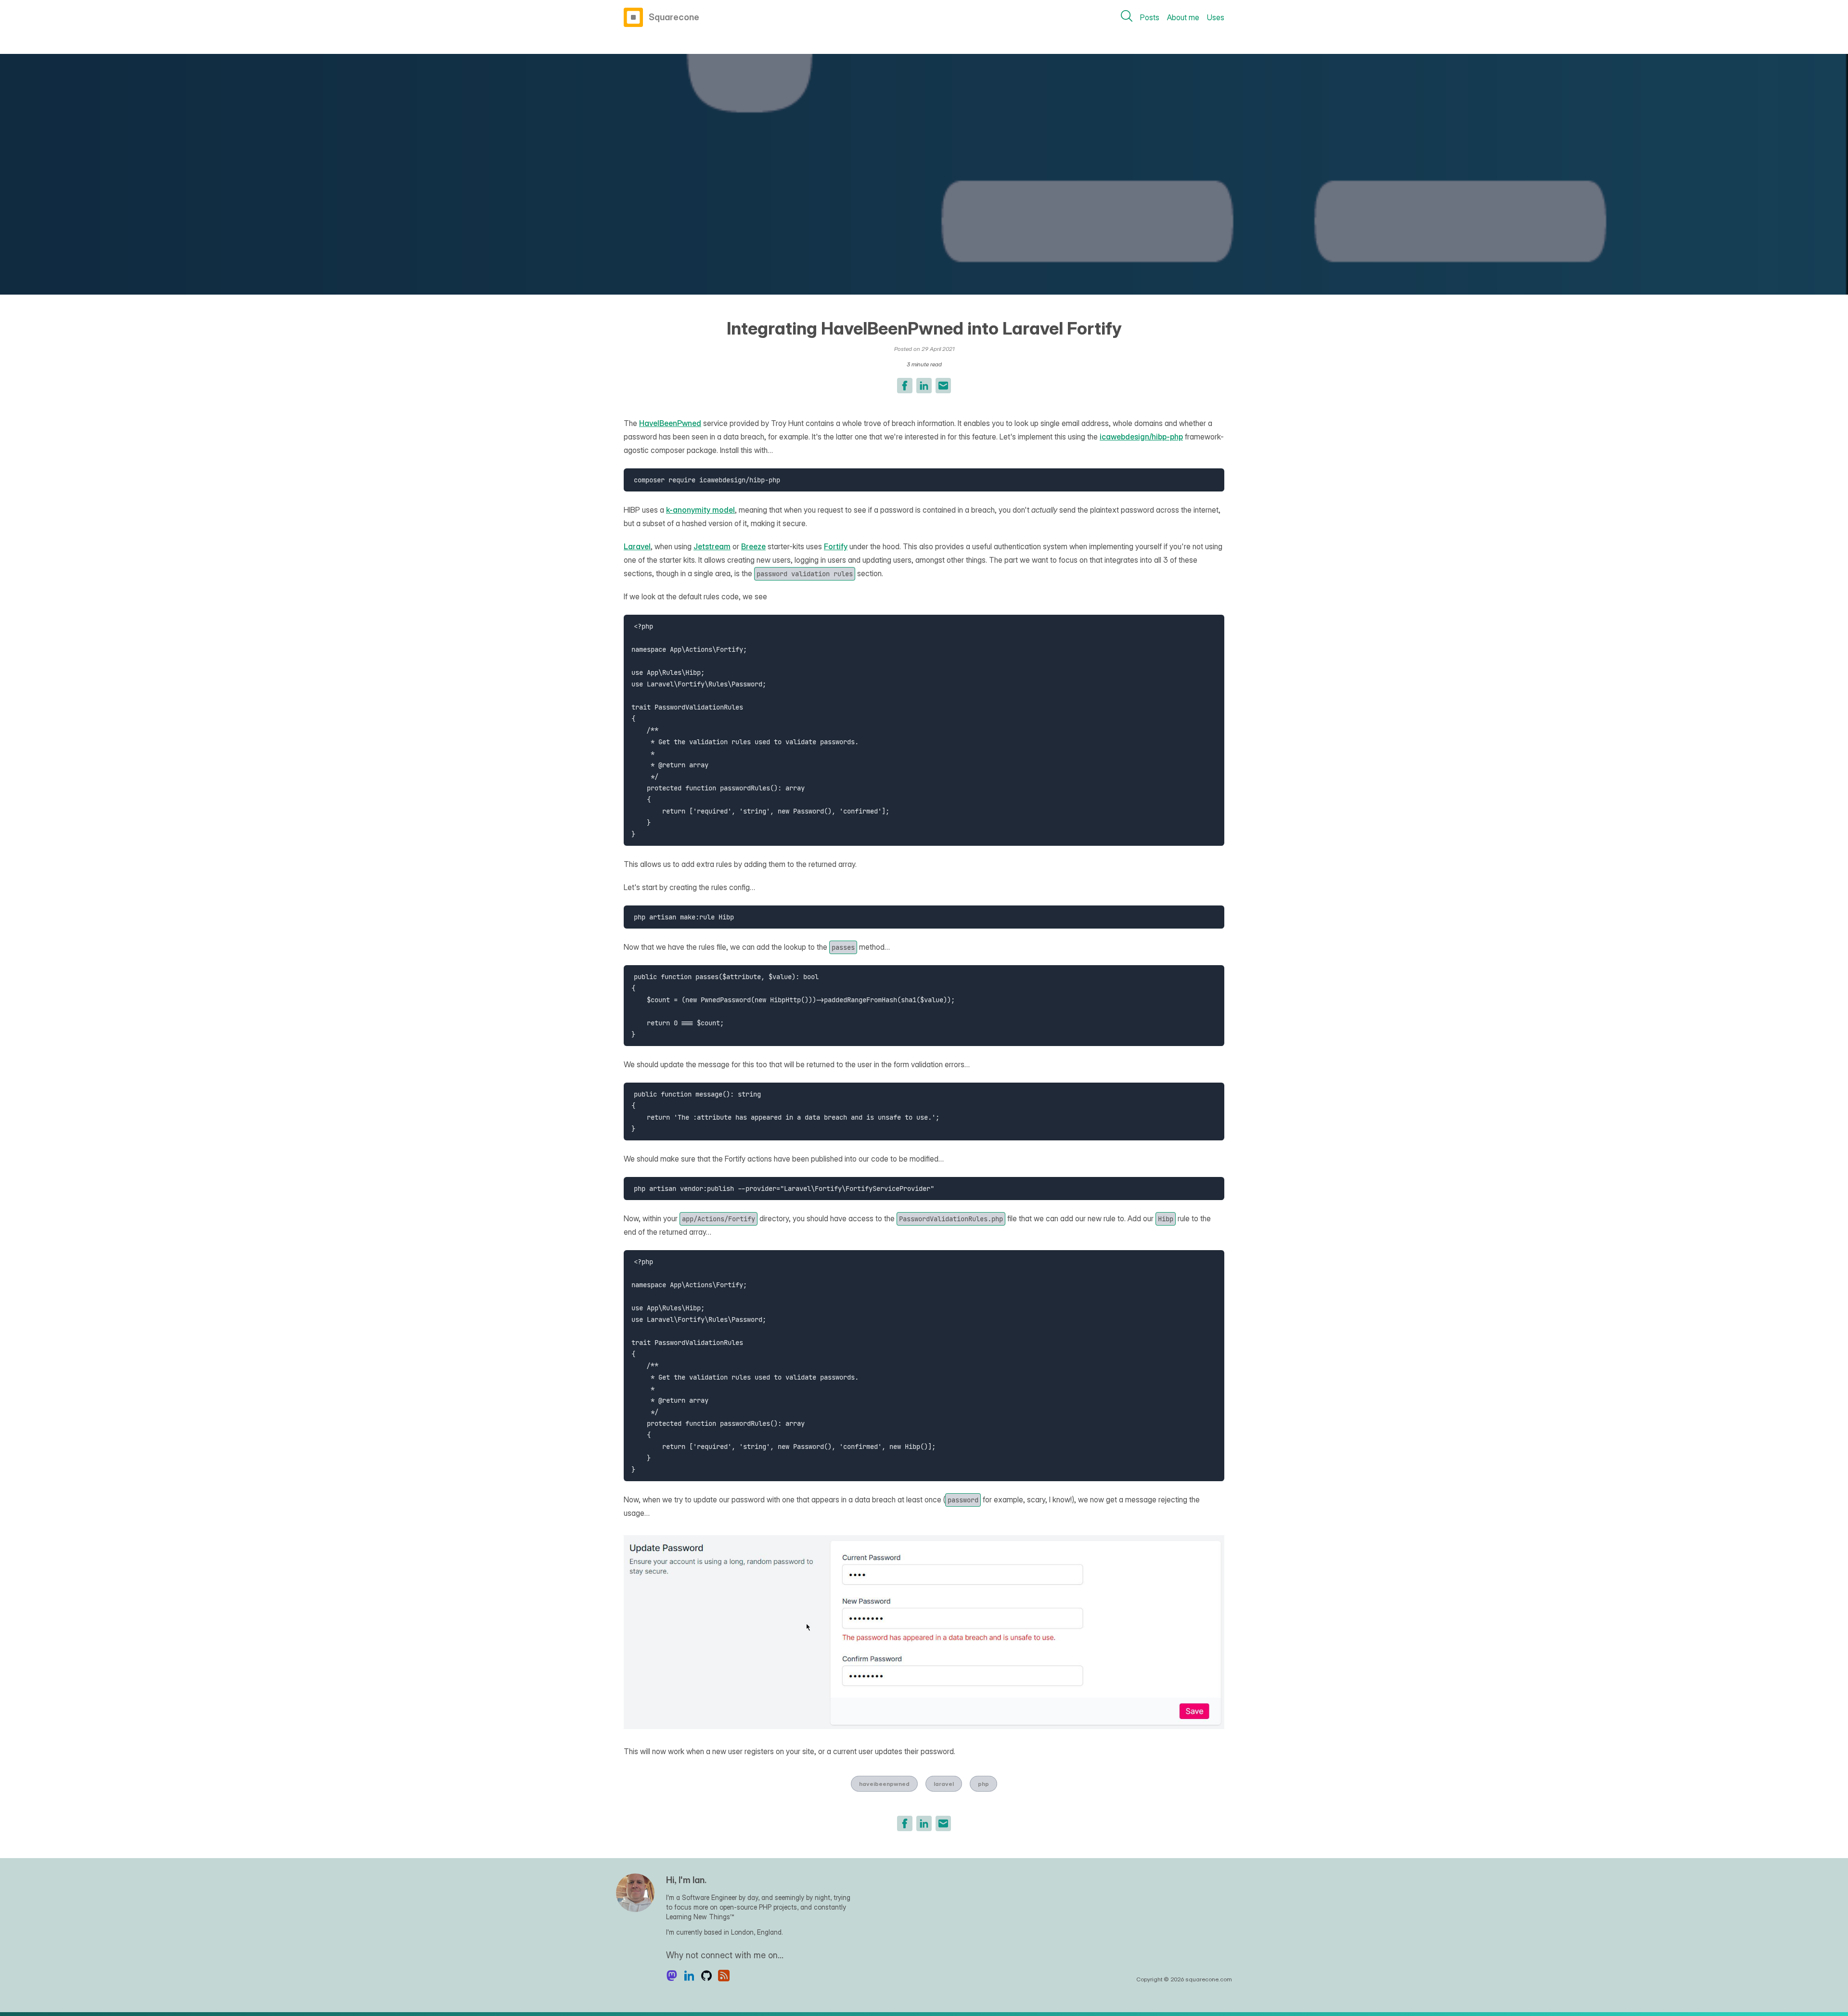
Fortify (836, 546)
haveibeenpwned (884, 1784)
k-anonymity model (700, 510)
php (983, 1784)
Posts (1150, 17)
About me (1183, 17)
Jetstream (712, 546)
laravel (944, 1784)
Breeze (753, 546)
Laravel (637, 546)
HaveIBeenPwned (670, 423)
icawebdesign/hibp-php (1141, 437)
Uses (1216, 17)
